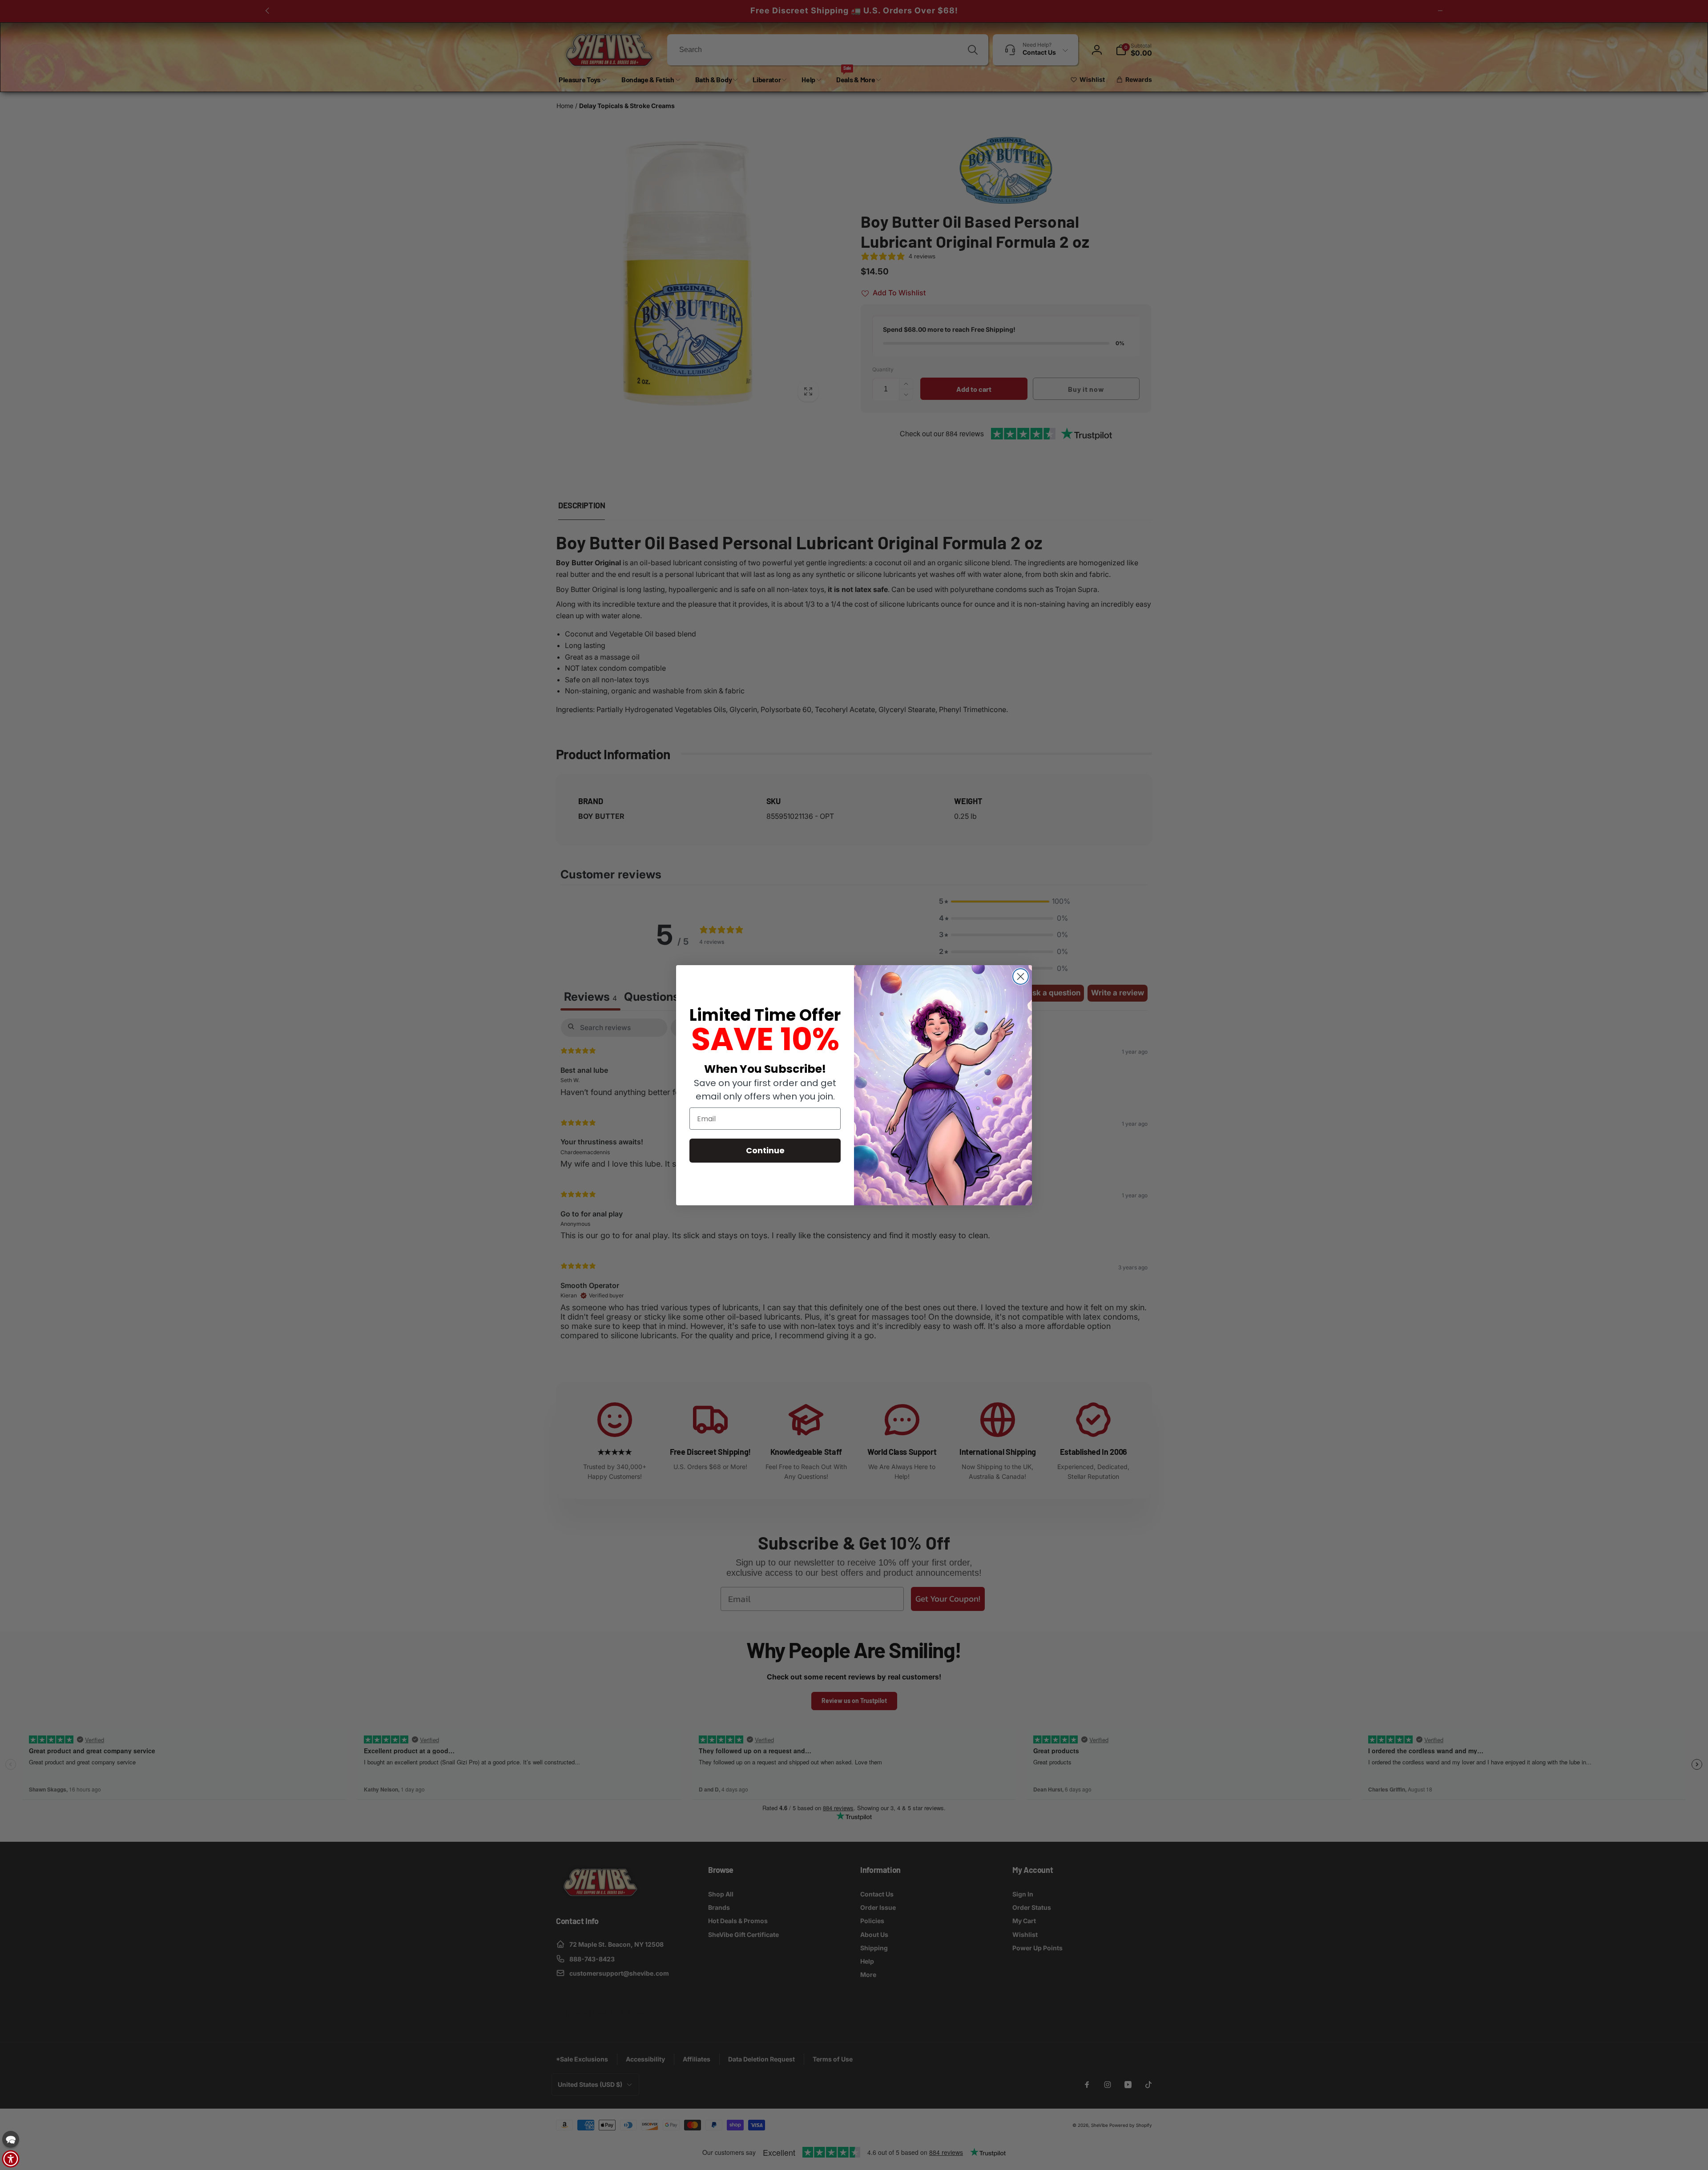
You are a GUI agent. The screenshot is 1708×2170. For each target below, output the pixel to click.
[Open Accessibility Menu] (11, 2159)
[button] (11, 2139)
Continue (765, 1150)
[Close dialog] (1021, 976)
